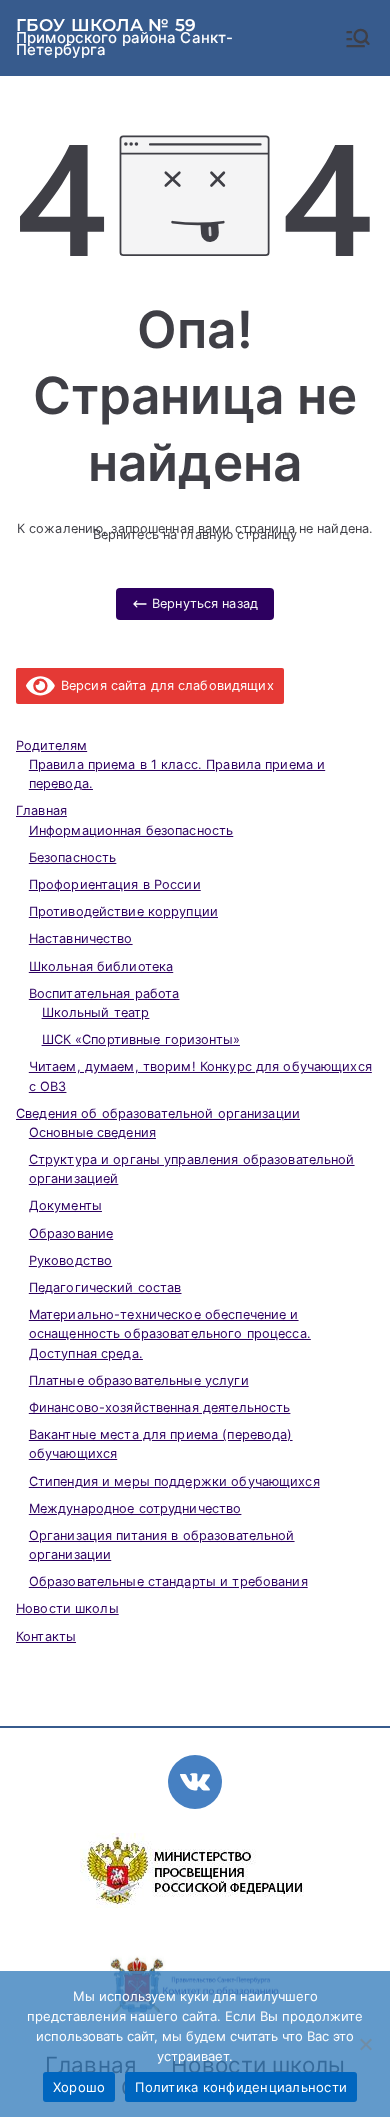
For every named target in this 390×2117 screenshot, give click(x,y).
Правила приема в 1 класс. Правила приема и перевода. (177, 774)
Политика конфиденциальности (241, 2087)
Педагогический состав (105, 1287)
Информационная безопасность (131, 830)
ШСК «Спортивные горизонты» (141, 1039)
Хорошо (79, 2087)
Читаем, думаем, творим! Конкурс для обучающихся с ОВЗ (200, 1076)
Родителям (51, 745)
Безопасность (73, 857)
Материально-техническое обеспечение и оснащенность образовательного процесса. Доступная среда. (170, 1333)
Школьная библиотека (101, 966)
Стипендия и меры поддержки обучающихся (174, 1481)
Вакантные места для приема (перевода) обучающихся (161, 1444)
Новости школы (67, 1608)
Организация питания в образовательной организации (162, 1545)
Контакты (46, 1636)
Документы (65, 1205)
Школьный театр (96, 1012)
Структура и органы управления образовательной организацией (192, 1169)
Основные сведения (92, 1132)
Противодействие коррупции (123, 911)
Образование (71, 1233)
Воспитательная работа (104, 993)
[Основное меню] (358, 38)
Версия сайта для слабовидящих (164, 685)
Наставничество (81, 938)
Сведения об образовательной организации (158, 1113)
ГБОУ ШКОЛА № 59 (106, 25)
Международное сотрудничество (135, 1508)
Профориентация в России (115, 884)
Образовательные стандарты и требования (168, 1581)
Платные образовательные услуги (139, 1380)
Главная (41, 810)
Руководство (70, 1260)
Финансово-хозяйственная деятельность (160, 1407)
